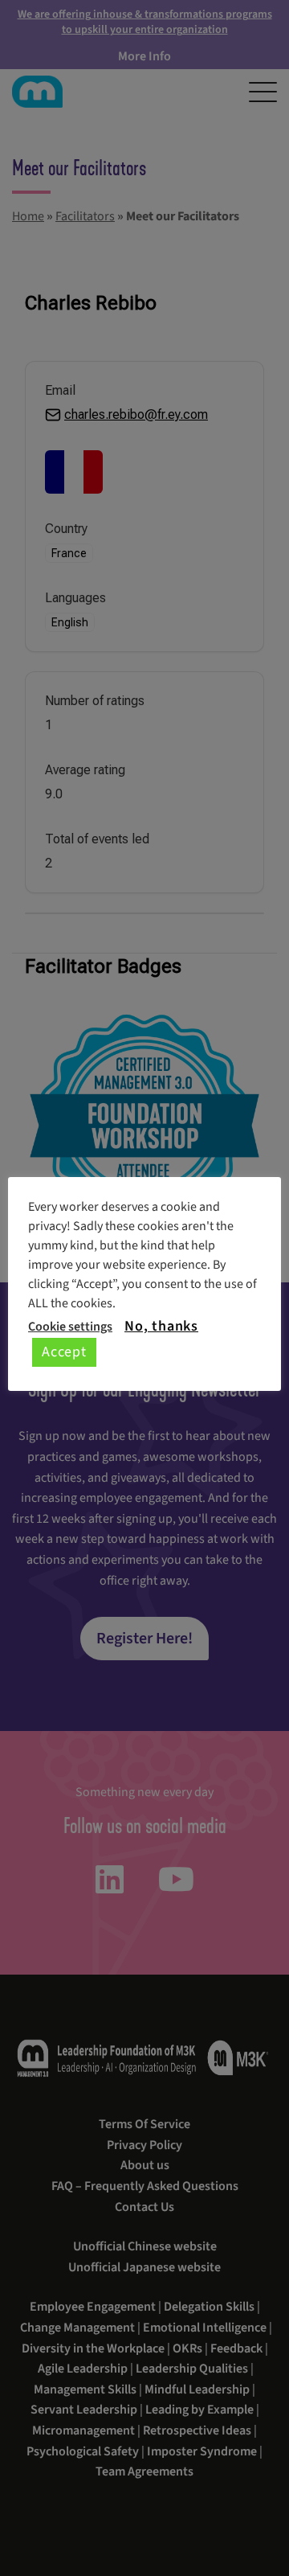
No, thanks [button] (161, 1327)
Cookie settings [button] (70, 1327)
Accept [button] (64, 1352)
